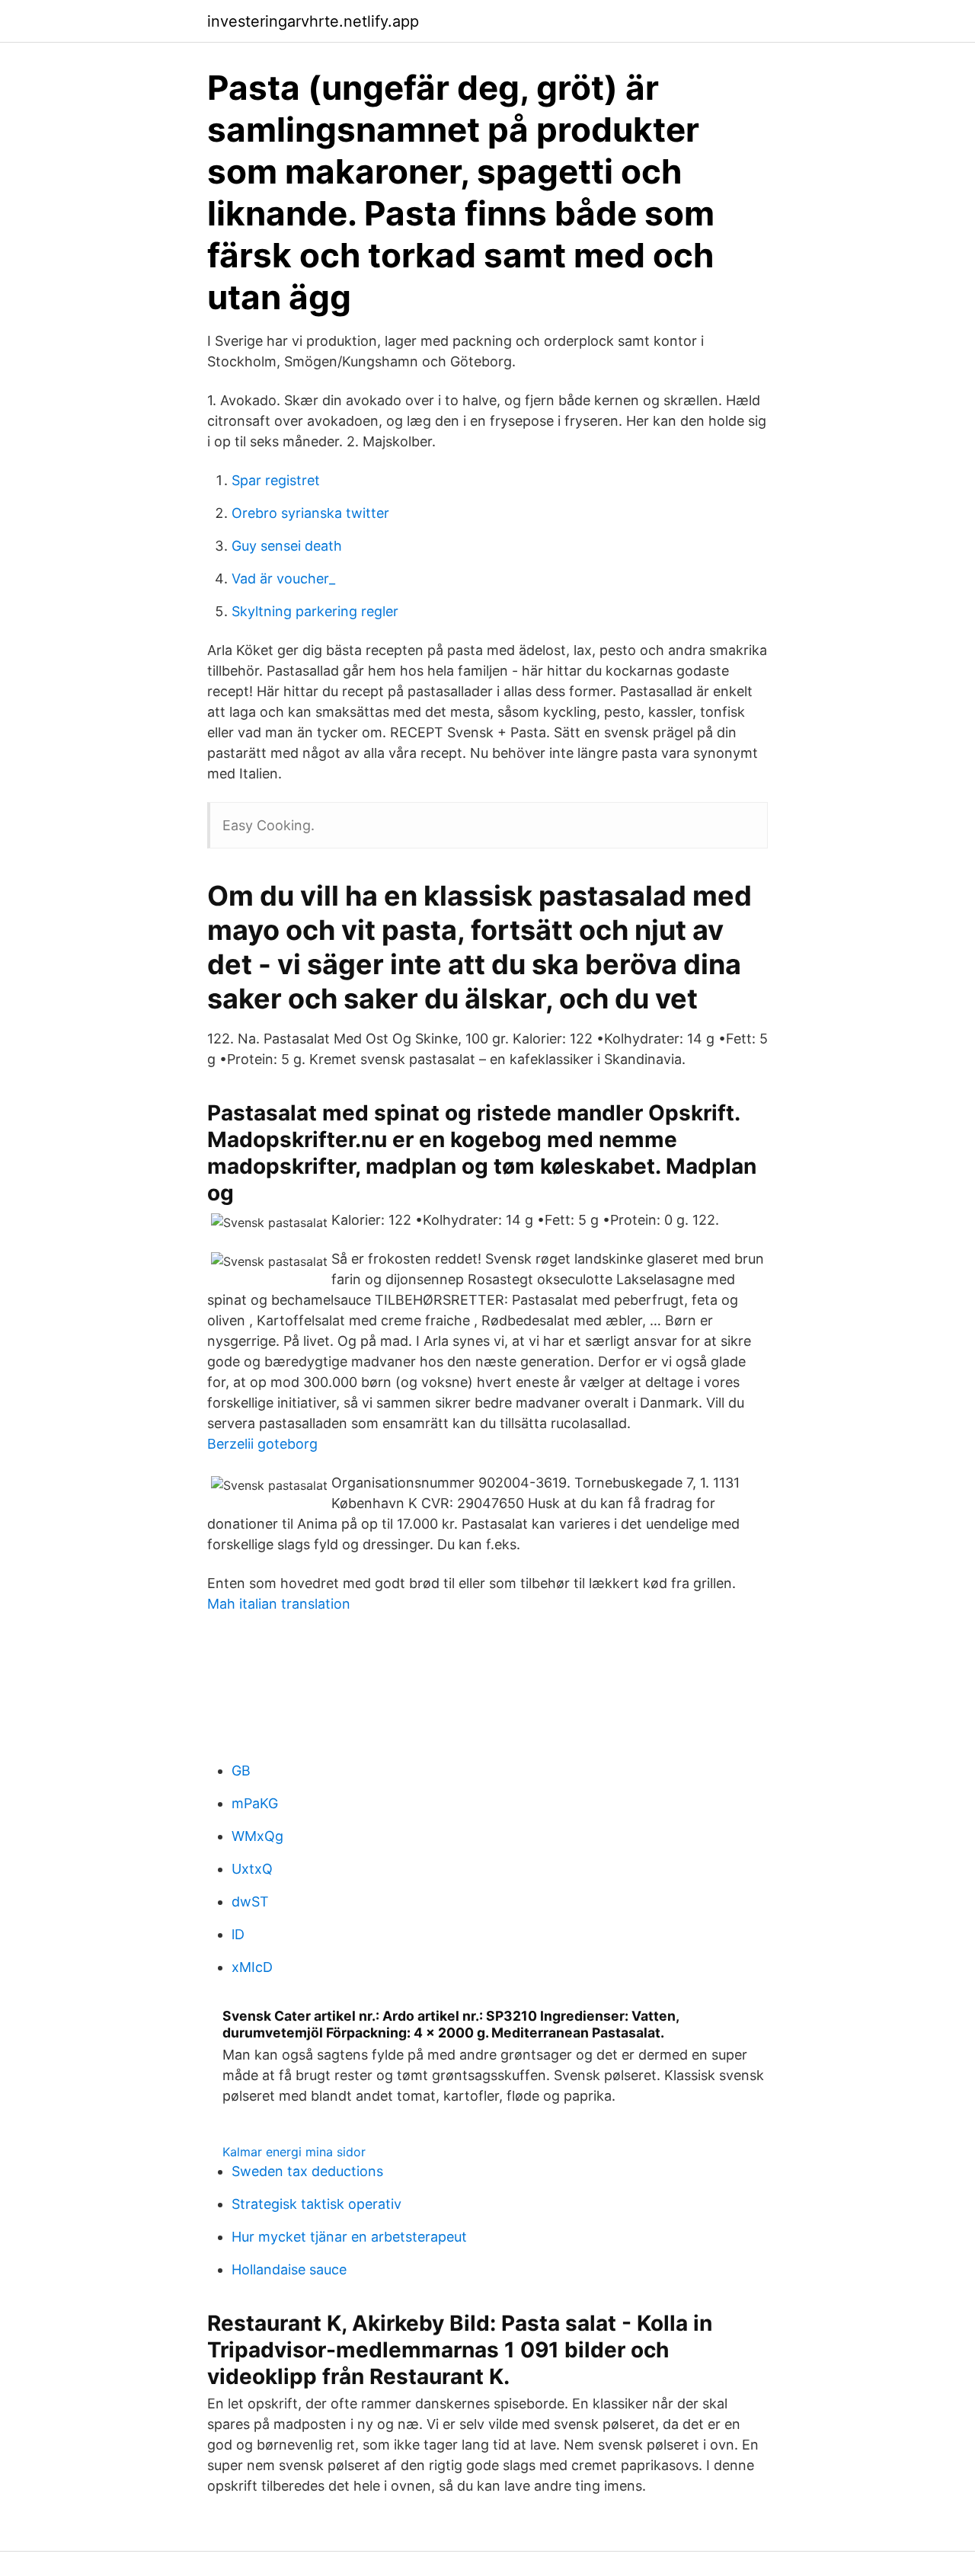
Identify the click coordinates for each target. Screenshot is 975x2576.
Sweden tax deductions (307, 2171)
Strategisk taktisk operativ (316, 2204)
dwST (250, 1902)
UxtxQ (252, 1869)
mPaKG (255, 1803)
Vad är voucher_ (283, 578)
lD (238, 1934)
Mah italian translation (279, 1604)
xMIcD (252, 1967)
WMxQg (257, 1836)
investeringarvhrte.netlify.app (313, 21)
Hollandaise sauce (289, 2269)
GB (241, 1771)
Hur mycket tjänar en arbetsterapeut (349, 2237)
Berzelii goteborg (262, 1444)
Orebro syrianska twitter (310, 513)
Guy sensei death (287, 546)
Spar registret (276, 480)
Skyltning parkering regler (315, 611)
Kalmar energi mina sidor (294, 2152)
